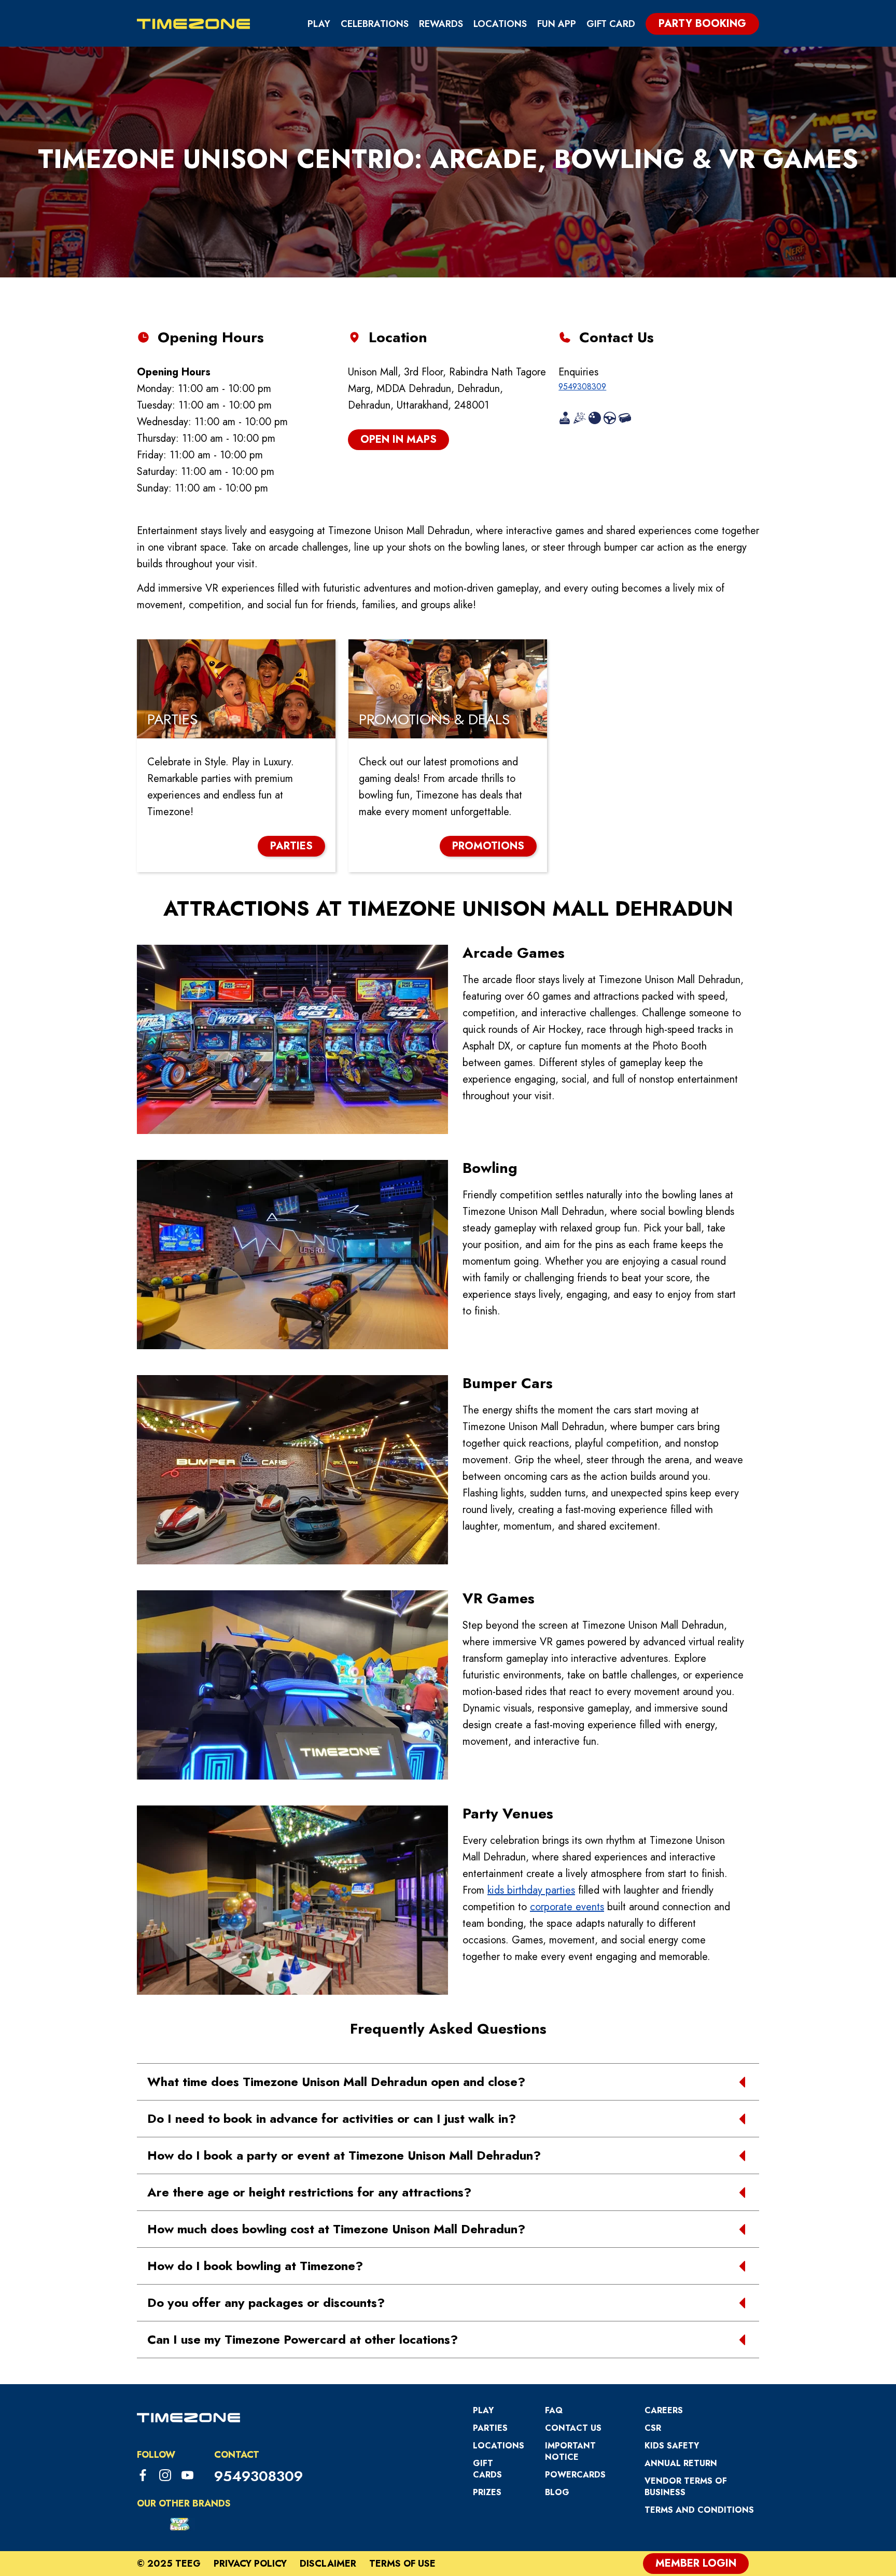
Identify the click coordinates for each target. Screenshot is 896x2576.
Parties (490, 2428)
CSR (653, 2428)
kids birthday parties (531, 1890)
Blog (557, 2492)
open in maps (398, 439)
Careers (664, 2410)
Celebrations (375, 24)
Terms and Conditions (699, 2510)
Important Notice (570, 2451)
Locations (500, 24)
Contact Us (573, 2428)
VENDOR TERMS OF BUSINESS (686, 2487)
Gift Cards (487, 2469)
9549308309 (582, 387)
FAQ (554, 2410)
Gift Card (611, 24)
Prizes (487, 2492)
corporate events (567, 1907)
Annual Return (681, 2463)
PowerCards (575, 2475)
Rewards (441, 24)
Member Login (696, 2563)
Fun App (557, 24)
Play (319, 24)
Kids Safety (672, 2446)
